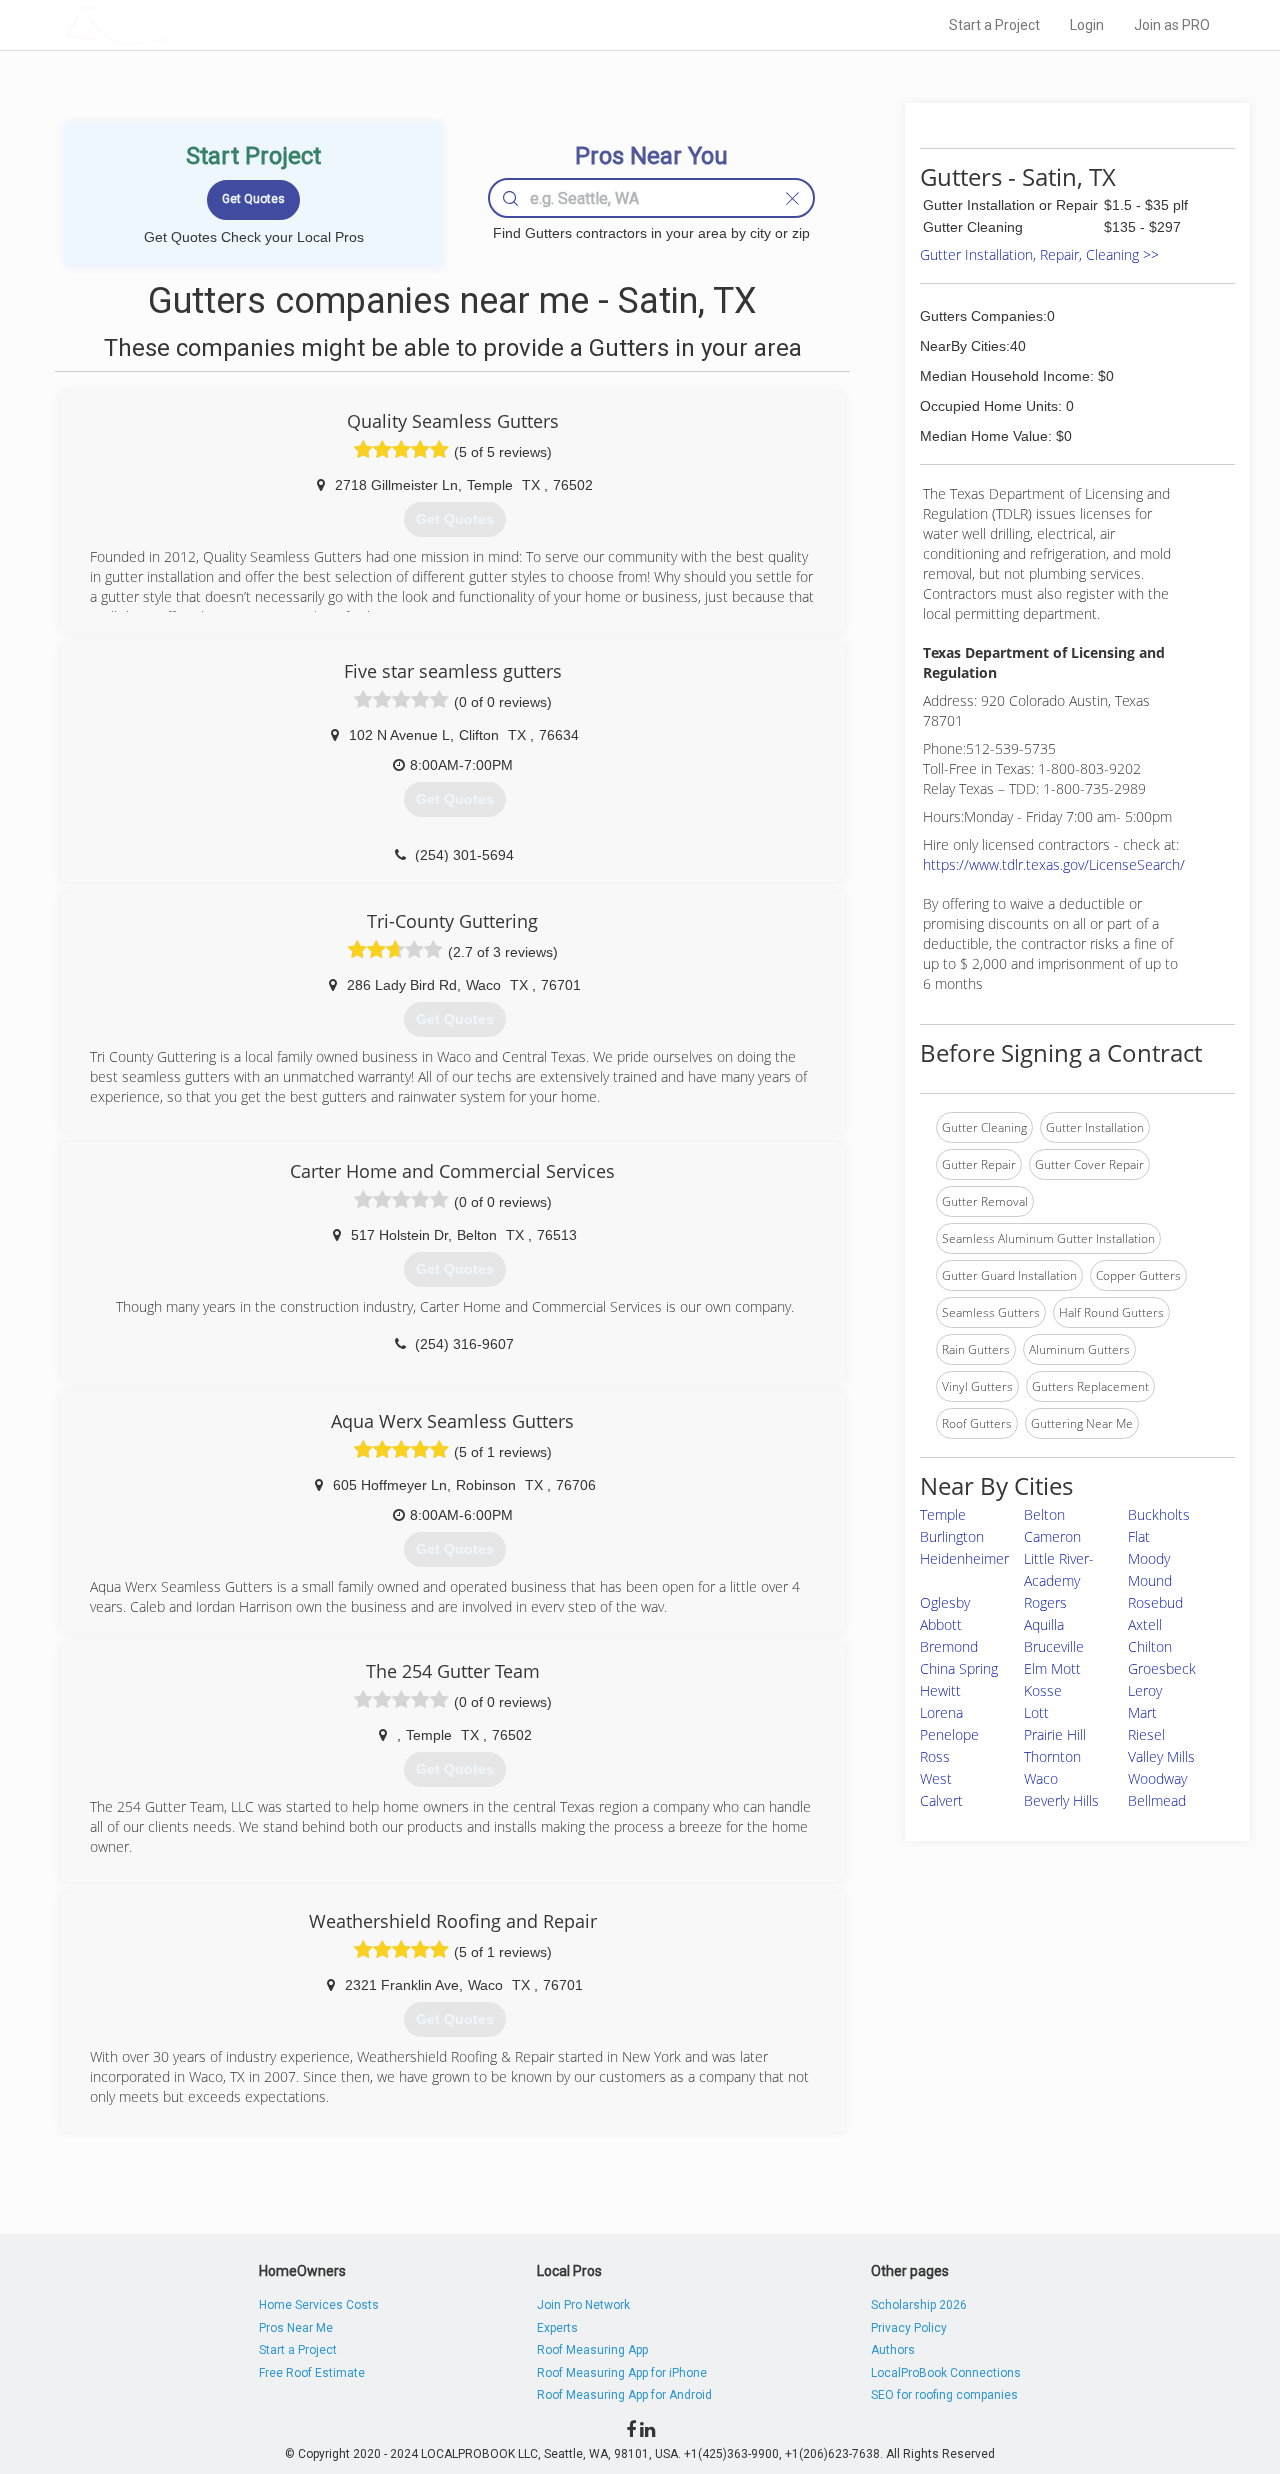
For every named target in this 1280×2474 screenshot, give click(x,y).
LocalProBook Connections (946, 2373)
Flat (1139, 1536)
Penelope (949, 1734)
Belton (1044, 1514)
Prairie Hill (1055, 1734)
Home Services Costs (319, 2305)
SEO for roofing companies (944, 2395)
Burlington (952, 1536)
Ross (935, 1756)
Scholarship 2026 (919, 2305)
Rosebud (1155, 1602)
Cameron (1052, 1536)
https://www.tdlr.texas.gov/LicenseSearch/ (1054, 864)
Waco (1041, 1778)
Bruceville (1054, 1646)
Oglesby (945, 1602)
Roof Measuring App (592, 2350)
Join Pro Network (583, 2305)
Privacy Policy (909, 2328)
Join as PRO (1172, 25)
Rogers (1045, 1602)
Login (1087, 25)
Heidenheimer (964, 1558)
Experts (557, 2328)
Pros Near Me (296, 2328)
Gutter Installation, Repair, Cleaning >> (1039, 254)
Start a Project (994, 25)
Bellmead (1157, 1800)
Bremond (949, 1646)
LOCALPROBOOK (181, 24)
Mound (1150, 1580)
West (936, 1778)
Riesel (1146, 1734)
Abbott (941, 1624)
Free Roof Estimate (312, 2373)
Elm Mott (1052, 1668)
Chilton (1150, 1646)
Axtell (1145, 1624)
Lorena (941, 1712)
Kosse (1043, 1690)
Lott (1036, 1712)
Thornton (1052, 1756)
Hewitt (940, 1690)
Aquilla (1044, 1624)
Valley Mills (1161, 1756)
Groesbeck (1162, 1668)
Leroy (1145, 1690)
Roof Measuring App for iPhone (622, 2373)
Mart (1142, 1712)
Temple (943, 1514)
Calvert (941, 1800)
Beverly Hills (1061, 1800)
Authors (893, 2350)
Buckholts (1159, 1514)
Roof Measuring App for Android (624, 2395)
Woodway (1157, 1778)
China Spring (959, 1668)
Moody (1149, 1558)
